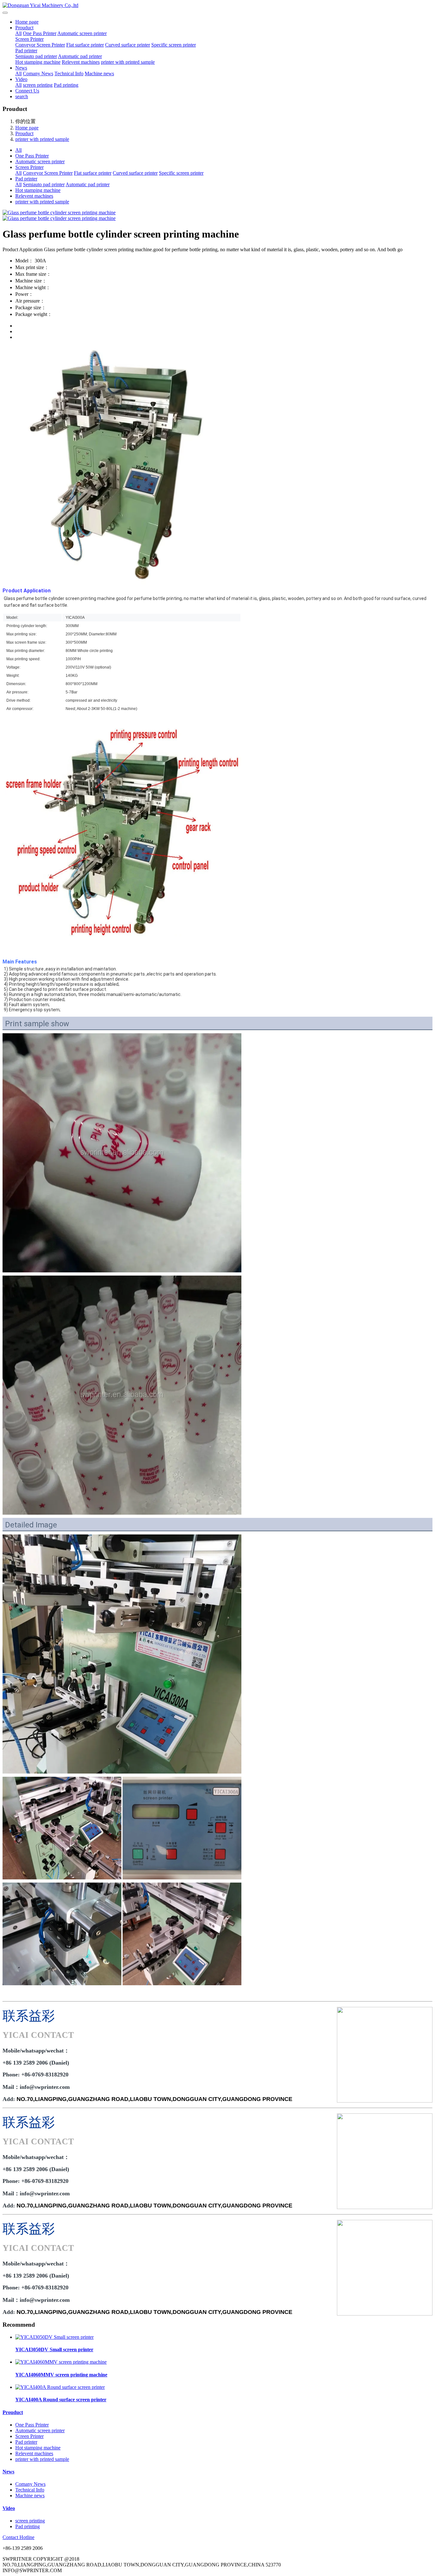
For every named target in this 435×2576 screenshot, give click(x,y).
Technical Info (69, 73)
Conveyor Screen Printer (40, 45)
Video (21, 79)
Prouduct (24, 28)
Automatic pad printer (80, 56)
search (22, 96)
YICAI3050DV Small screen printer (54, 2349)
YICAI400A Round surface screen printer (61, 2400)
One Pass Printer (40, 33)
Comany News (38, 73)
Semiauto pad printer (36, 56)
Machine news (99, 73)
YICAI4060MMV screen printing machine (61, 2375)
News (21, 68)
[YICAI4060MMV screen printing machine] (61, 2362)
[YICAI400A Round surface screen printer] (60, 2387)
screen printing (38, 85)
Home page (27, 22)
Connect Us (27, 91)
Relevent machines (81, 62)
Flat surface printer (85, 45)
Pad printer (26, 51)
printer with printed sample (128, 62)
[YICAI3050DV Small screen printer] (54, 2337)
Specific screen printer (174, 45)
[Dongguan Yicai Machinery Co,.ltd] (217, 5)
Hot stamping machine (38, 62)
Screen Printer (29, 39)
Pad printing (66, 85)
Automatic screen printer (82, 33)
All (18, 33)
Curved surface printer (128, 45)
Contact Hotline (18, 2537)
